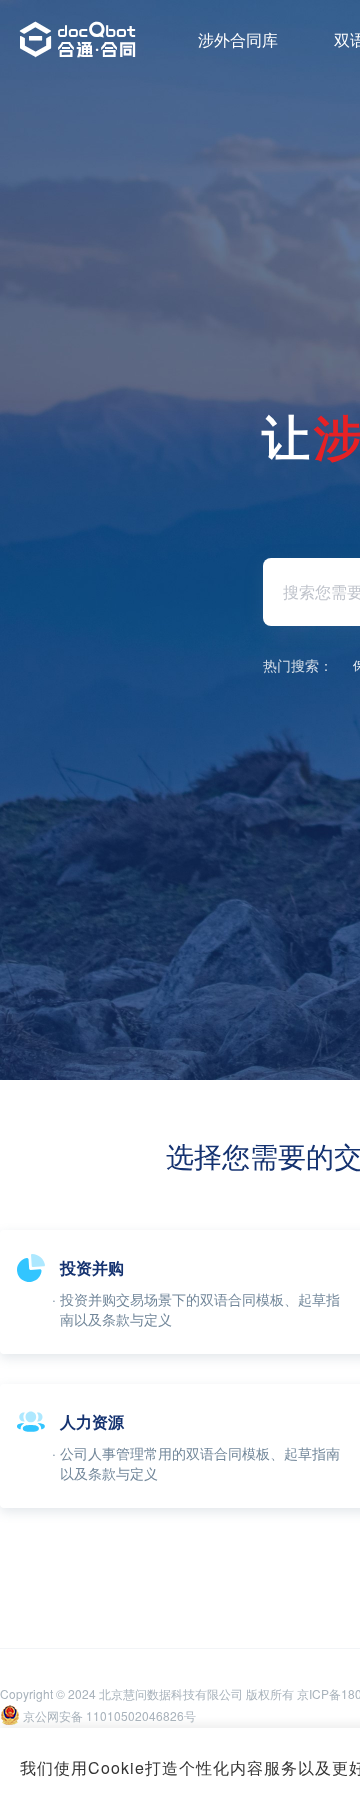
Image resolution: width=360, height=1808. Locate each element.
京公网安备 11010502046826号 (109, 1715)
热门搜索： (298, 665)
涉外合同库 (238, 39)
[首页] (77, 40)
